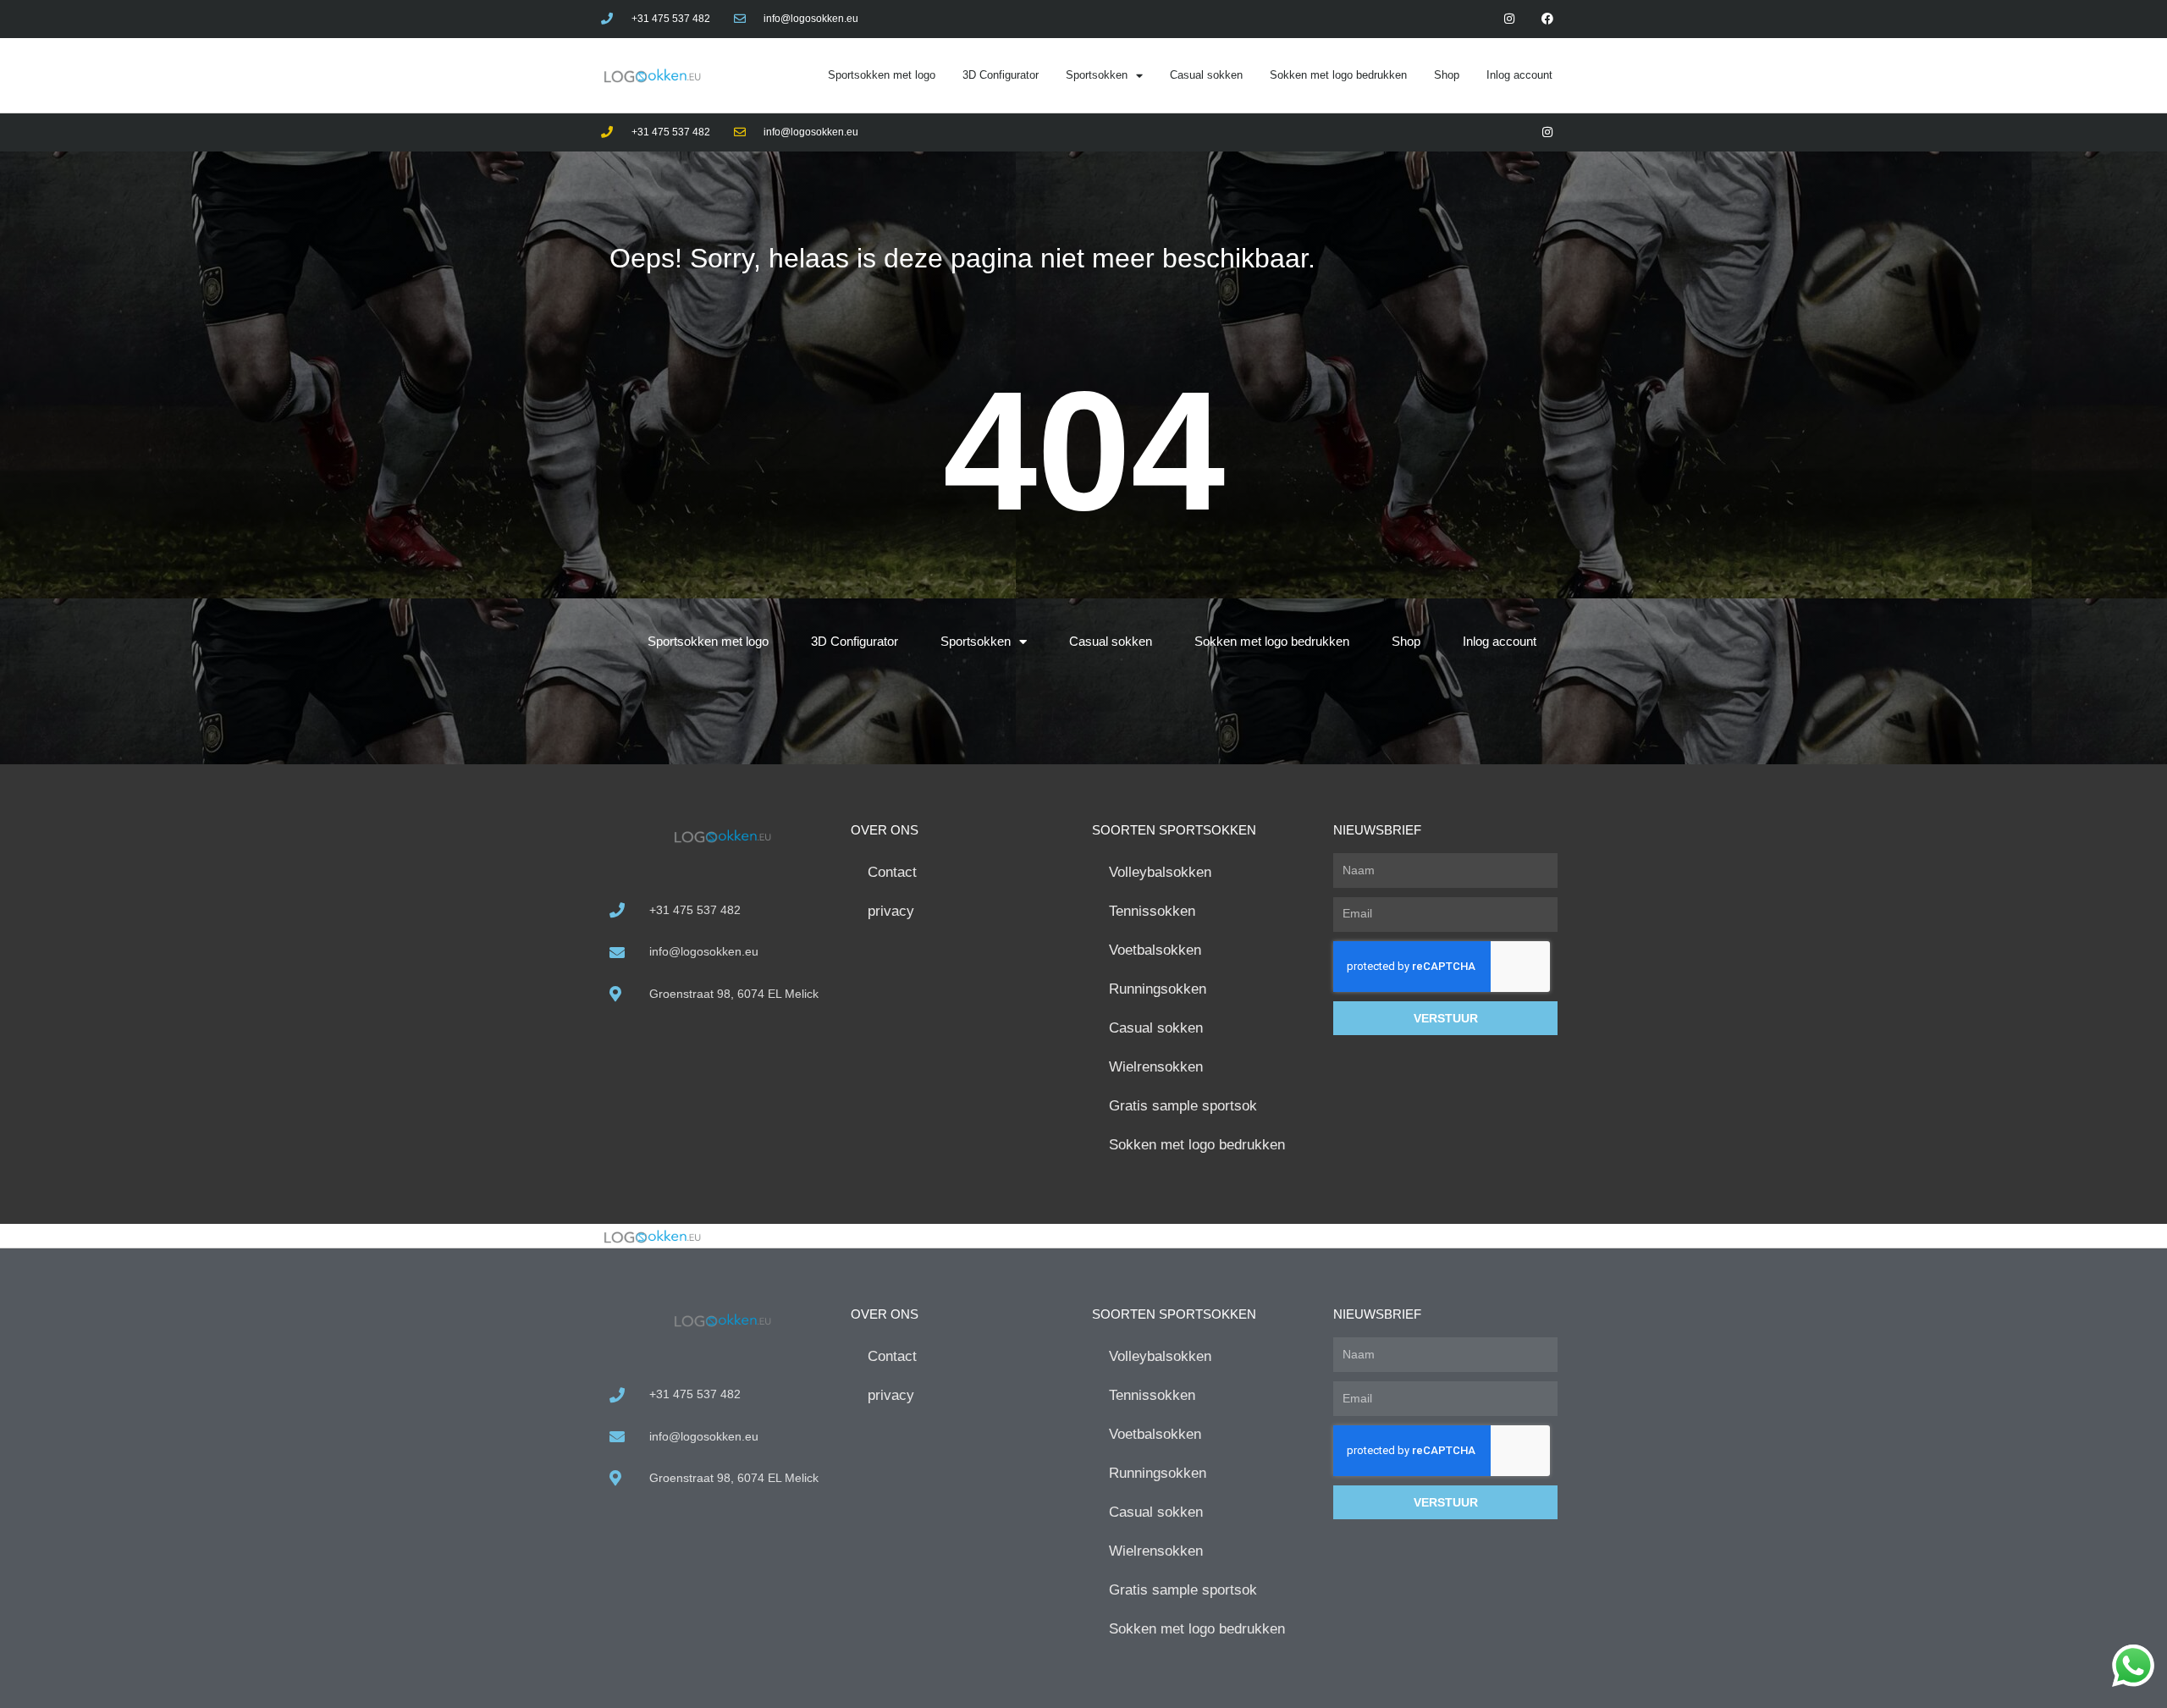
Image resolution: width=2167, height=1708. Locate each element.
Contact (892, 872)
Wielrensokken (1156, 1067)
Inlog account (1519, 75)
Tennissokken (1152, 911)
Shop (1447, 75)
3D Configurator (1001, 75)
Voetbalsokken (1155, 950)
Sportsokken (1097, 75)
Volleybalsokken (1160, 872)
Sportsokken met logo (882, 75)
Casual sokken (1206, 75)
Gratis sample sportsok (1183, 1106)
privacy (891, 911)
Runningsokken (1158, 989)
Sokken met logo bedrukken (1338, 75)
